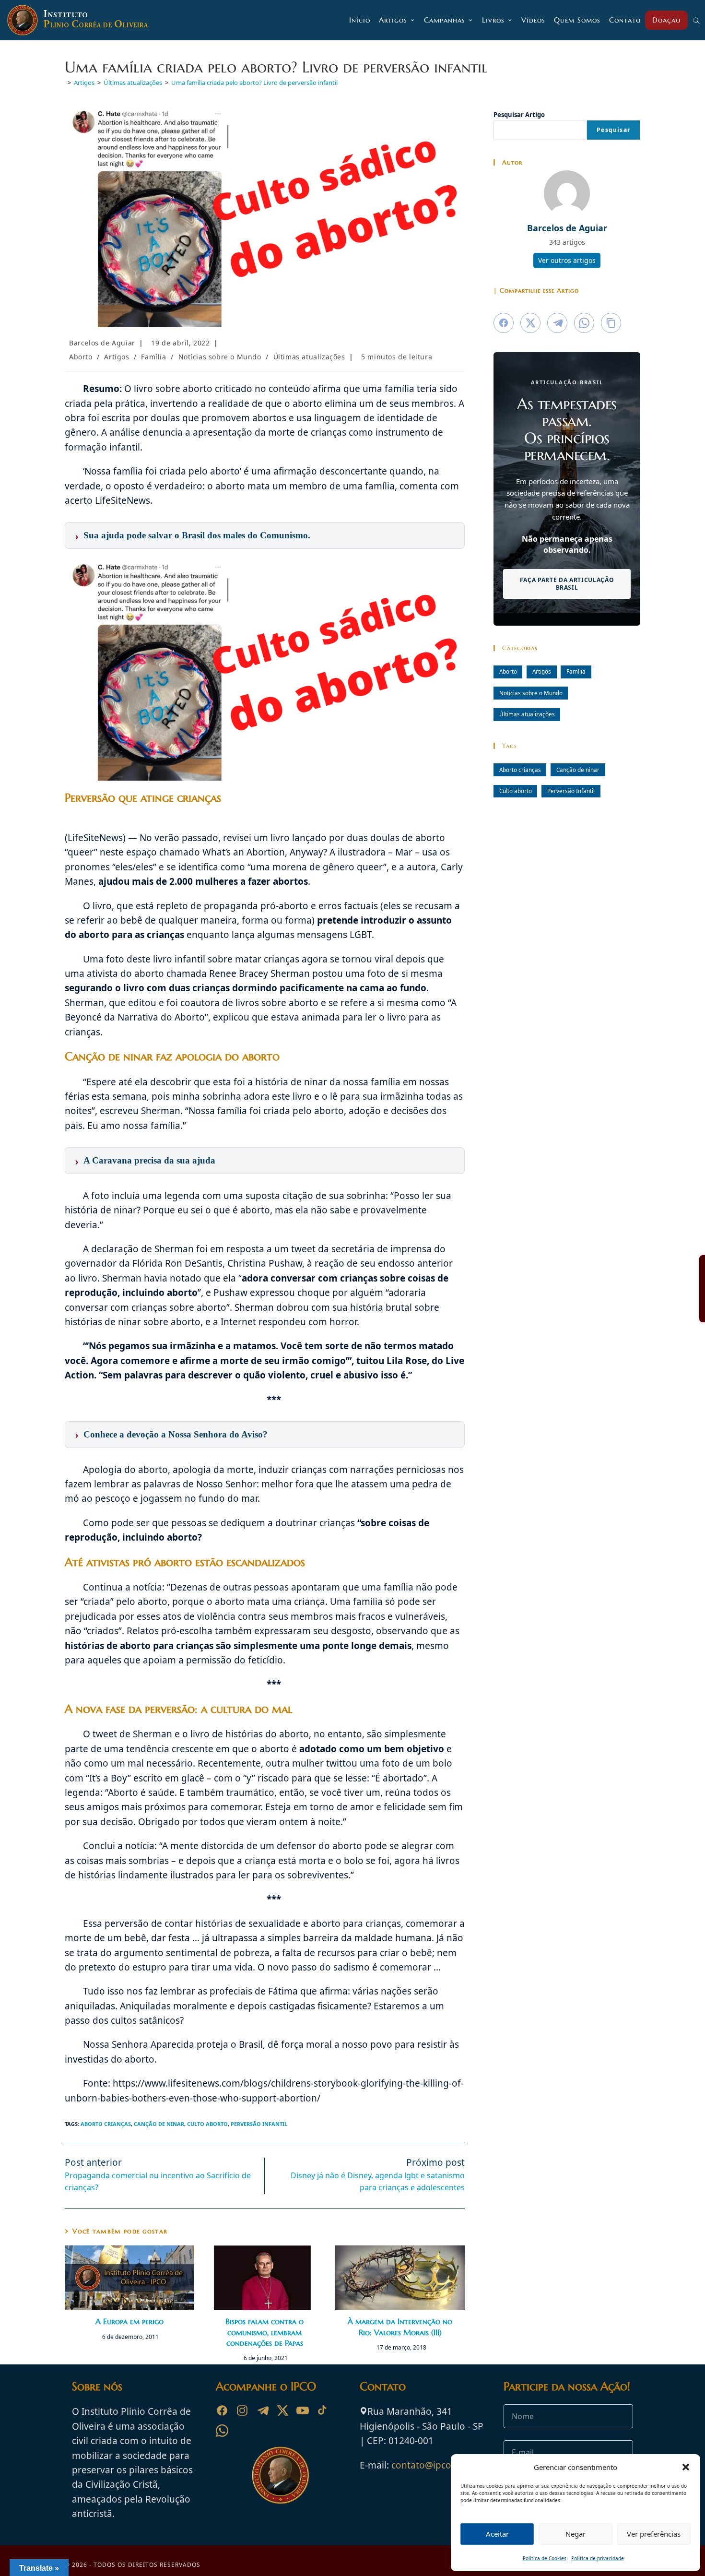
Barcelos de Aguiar (102, 343)
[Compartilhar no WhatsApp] (584, 323)
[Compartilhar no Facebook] (504, 323)
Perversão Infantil (259, 2124)
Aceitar (497, 2534)
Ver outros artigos (567, 260)
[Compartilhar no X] (530, 323)
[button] (686, 2467)
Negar (576, 2534)
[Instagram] (242, 2410)
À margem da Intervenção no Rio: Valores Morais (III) (400, 2327)
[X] (282, 2410)
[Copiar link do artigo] (611, 323)
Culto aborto (207, 2124)
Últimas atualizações (309, 357)
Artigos (117, 357)
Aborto (81, 357)
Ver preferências (654, 2534)
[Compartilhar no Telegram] (557, 323)
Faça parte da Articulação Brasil (567, 584)
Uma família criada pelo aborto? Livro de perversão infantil (254, 83)
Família (153, 357)
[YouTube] (303, 2410)
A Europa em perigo (129, 2321)
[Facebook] (222, 2410)
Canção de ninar (159, 2124)
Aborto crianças (106, 2124)
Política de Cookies (545, 2558)
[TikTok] (323, 2410)
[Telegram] (262, 2410)
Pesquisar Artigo (519, 115)
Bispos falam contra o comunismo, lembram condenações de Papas (264, 2332)
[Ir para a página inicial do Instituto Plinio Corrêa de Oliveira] (281, 2474)
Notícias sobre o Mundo (220, 357)
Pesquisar (613, 130)
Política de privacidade (598, 2558)
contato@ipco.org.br (436, 2465)
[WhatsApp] (222, 2431)
